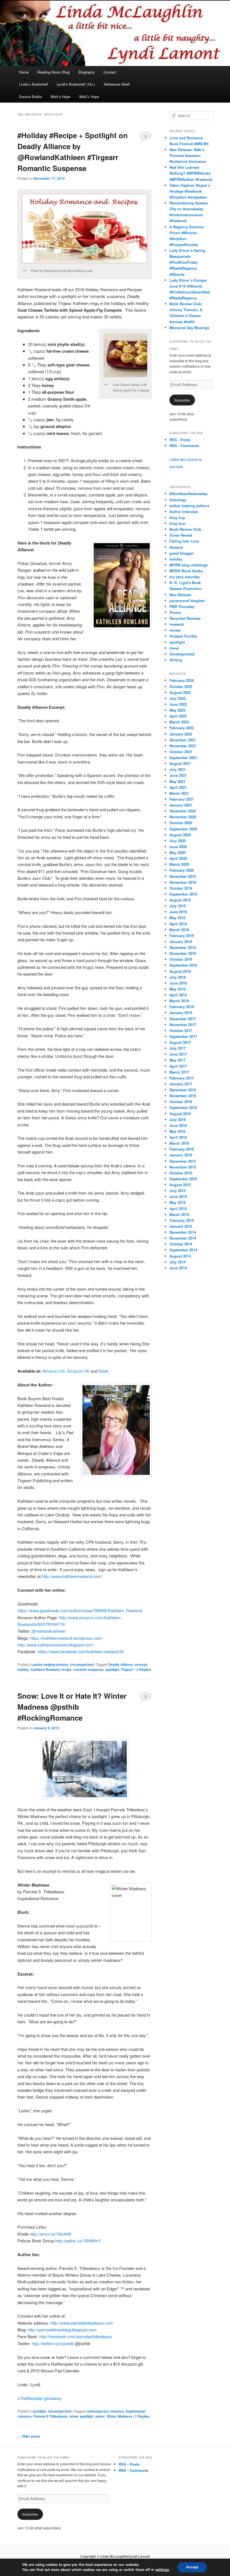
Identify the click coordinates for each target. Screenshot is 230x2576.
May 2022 (177, 710)
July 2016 (178, 1120)
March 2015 (179, 1214)
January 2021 (181, 805)
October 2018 (181, 959)
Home (24, 72)
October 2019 (181, 888)
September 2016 (183, 1107)
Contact (110, 72)
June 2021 (178, 775)
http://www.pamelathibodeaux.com (82, 2323)
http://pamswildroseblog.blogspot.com (62, 2330)
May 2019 (177, 918)
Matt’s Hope (61, 96)
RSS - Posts (180, 440)
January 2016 (181, 1155)
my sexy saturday (185, 577)
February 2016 (182, 1149)
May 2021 (177, 781)
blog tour (177, 523)
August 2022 (180, 692)
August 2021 (180, 763)
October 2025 (181, 686)
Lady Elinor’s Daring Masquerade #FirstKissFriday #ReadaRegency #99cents (187, 262)
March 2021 (179, 793)
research (177, 624)
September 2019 (183, 894)
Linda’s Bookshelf (34, 84)
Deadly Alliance (121, 1664)
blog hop (177, 517)
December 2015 (183, 1161)
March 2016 (179, 1143)
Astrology (178, 500)
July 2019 (178, 906)
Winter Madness (119, 2416)
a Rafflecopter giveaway (39, 2398)
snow (74, 2416)
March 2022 (179, 722)
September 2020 (183, 829)
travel (174, 648)
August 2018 (180, 971)
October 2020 (181, 823)
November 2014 (183, 1238)
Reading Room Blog (53, 72)
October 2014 (181, 1244)
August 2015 (180, 1185)
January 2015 (181, 1226)
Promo (175, 612)
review (175, 630)
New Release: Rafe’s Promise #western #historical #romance (188, 155)
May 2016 (177, 1131)
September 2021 (183, 758)
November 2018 (183, 953)
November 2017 (183, 1025)
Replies (144, 1669)
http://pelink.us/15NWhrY (78, 2241)
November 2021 (183, 746)
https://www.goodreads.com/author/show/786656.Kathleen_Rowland (80, 1610)
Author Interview (184, 512)
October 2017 (181, 1030)
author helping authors (50, 1664)
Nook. (104, 1371)
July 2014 (178, 1262)
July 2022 (178, 698)
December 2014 (183, 1232)
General (176, 547)
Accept (192, 2567)
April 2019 (178, 924)
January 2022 (181, 734)
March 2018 (179, 1001)
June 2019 (178, 912)
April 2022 (178, 716)
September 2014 (183, 1250)
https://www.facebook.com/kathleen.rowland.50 (80, 1651)
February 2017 (182, 1078)
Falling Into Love (184, 541)
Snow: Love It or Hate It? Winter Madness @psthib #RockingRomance (72, 1707)
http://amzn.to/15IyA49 (50, 2234)
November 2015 (183, 1167)
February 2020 (182, 870)
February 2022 (182, 728)
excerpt (141, 1664)
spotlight (112, 1669)
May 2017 (177, 1060)
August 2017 (180, 1042)
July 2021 (178, 769)
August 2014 (180, 1256)
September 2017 (183, 1036)
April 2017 (178, 1066)
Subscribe (182, 400)
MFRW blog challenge (188, 565)
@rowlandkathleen (49, 1631)
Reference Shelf (117, 84)
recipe (66, 1669)
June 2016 (178, 1125)
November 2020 (183, 817)
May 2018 (177, 989)
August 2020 (180, 835)
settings (162, 2570)
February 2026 (182, 680)
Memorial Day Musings (189, 328)
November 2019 (183, 882)
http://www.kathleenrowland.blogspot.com (55, 1645)
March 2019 (179, 930)
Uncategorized (82, 1664)
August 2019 (180, 900)
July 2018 (178, 977)
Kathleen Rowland (45, 1669)
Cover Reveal (181, 535)
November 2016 (183, 1096)
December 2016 (183, 1090)
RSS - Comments (184, 446)
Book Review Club (185, 529)
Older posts (29, 2436)
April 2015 (178, 1209)
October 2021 (181, 752)
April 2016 (178, 1137)
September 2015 (183, 1179)
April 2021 (178, 787)
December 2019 (183, 876)
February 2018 (182, 1007)
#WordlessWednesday (188, 494)
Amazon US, (54, 1371)
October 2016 (181, 1102)
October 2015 (181, 1173)
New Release (180, 595)
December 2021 (183, 740)
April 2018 (178, 995)
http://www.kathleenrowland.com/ (72, 1576)
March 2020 (179, 864)
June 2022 (178, 704)
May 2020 (177, 852)
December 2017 (183, 1019)
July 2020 (178, 841)
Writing (176, 660)
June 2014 (178, 1268)
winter (100, 2416)
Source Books (31, 96)
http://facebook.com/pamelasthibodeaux (76, 2336)
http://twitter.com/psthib (53, 2343)
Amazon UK (78, 1371)
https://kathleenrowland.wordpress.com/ (66, 1638)
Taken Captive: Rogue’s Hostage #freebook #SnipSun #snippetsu (190, 191)
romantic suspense (88, 1669)
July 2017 (178, 1048)
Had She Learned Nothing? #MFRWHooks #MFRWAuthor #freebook (191, 173)
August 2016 (180, 1114)
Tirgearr (127, 1669)
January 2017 (181, 1084)
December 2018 (183, 947)
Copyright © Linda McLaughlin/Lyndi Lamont (115, 2556)
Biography (87, 72)
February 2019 (182, 936)
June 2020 (178, 847)
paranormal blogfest (187, 601)
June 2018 (178, 983)
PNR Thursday (182, 606)
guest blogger (181, 553)
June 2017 (178, 1054)
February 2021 (182, 799)
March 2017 (179, 1072)
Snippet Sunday (183, 636)
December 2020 (183, 811)
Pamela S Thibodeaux (51, 2416)
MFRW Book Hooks (186, 571)
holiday (23, 1669)
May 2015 (177, 1202)
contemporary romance (105, 2411)
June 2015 (178, 1196)
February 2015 (182, 1220)
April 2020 (178, 858)
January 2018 (181, 1013)
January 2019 (181, 941)
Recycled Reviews (185, 618)
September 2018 (183, 965)
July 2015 (178, 1191)
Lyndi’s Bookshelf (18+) (76, 84)
